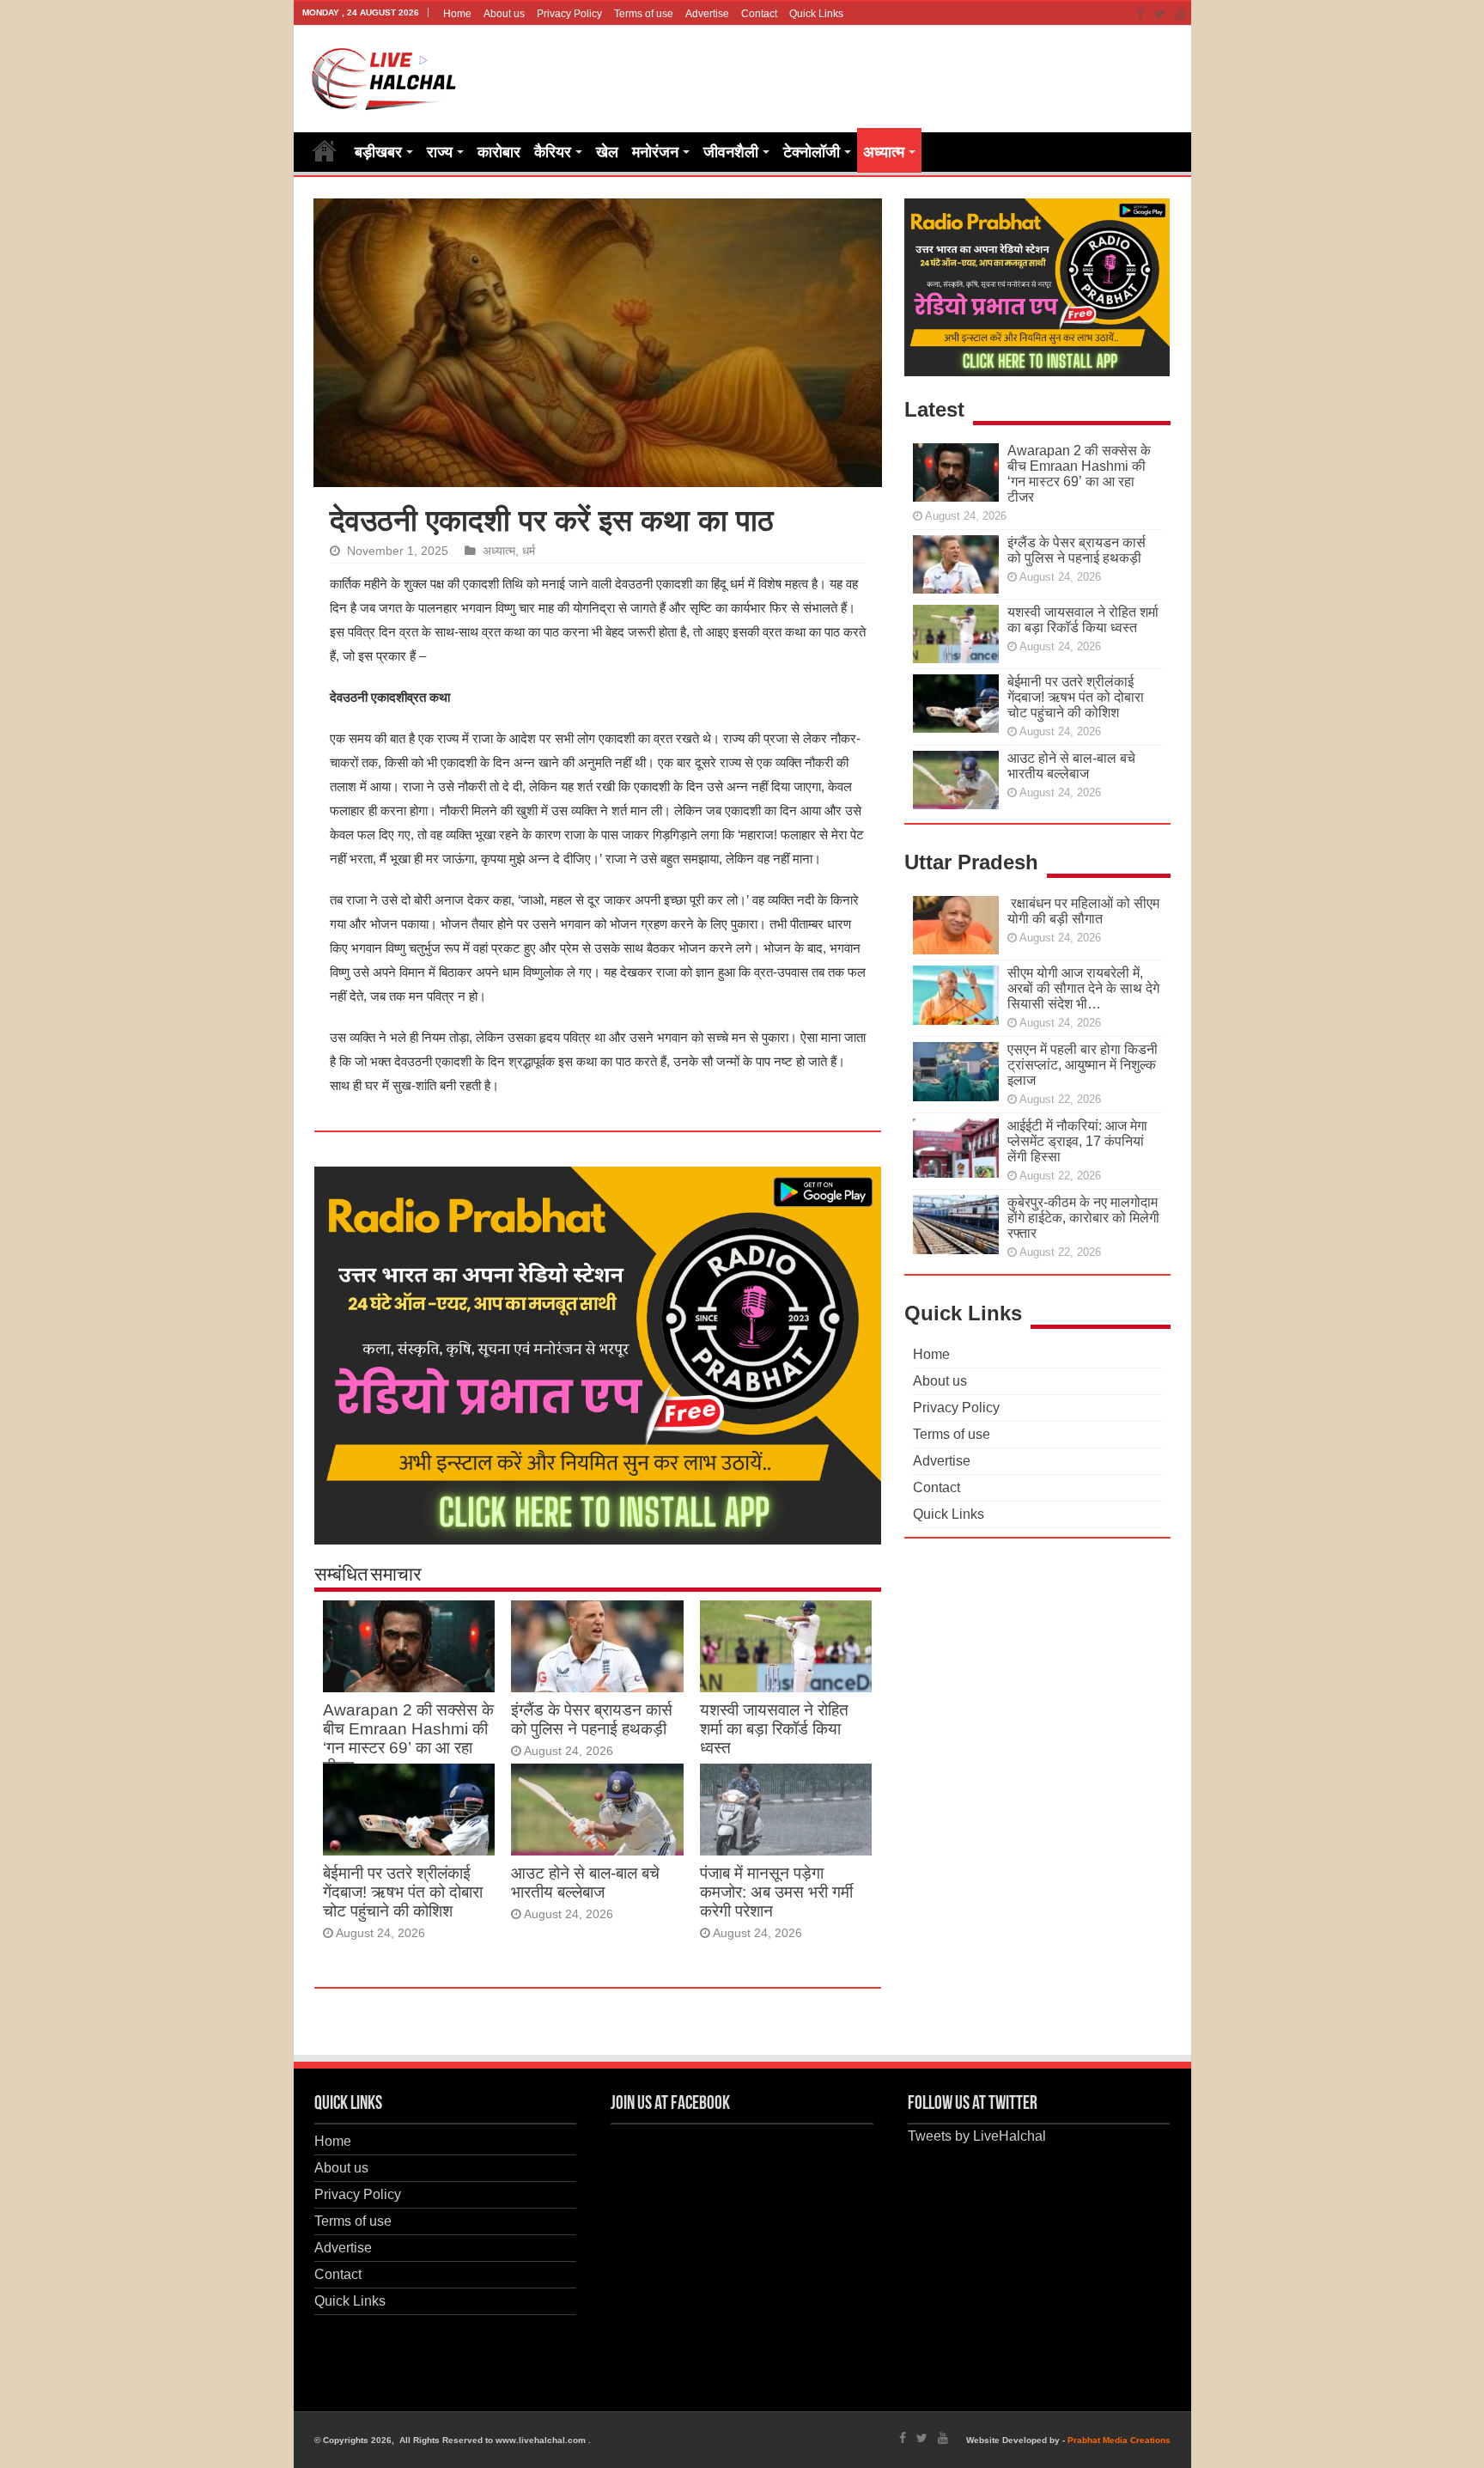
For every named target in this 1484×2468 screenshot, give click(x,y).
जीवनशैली (731, 152)
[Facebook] (1140, 14)
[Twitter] (1160, 14)
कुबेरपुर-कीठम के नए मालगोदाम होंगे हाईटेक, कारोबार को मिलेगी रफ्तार (1083, 1218)
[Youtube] (1181, 14)
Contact (759, 14)
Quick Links (816, 14)
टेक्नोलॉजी (812, 152)
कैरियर (553, 152)
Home (457, 14)
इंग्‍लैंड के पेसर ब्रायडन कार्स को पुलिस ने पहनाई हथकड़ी (592, 1719)
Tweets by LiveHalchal (977, 2136)
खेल (607, 152)
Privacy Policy (569, 14)
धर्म (529, 551)
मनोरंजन (655, 152)
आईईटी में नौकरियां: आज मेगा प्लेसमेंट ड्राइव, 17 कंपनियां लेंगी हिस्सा (1077, 1141)
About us (504, 14)
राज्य (440, 152)
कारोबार (499, 152)
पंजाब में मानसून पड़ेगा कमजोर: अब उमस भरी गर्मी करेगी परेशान (776, 1892)
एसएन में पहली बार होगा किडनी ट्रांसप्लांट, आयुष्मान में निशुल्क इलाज (1083, 1065)
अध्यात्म (884, 152)
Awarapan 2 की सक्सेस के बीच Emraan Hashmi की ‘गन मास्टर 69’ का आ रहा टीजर (408, 1738)
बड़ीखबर (378, 152)
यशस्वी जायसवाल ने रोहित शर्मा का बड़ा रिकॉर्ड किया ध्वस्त (774, 1729)
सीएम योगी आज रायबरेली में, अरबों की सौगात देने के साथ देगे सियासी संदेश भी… (1083, 988)
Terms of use (644, 14)
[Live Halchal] (384, 76)
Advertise (707, 14)
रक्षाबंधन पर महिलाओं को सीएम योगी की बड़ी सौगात (1083, 911)
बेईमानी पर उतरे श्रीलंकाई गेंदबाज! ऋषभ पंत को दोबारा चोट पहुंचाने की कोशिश (403, 1892)
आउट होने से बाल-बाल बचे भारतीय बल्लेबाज (585, 1883)
